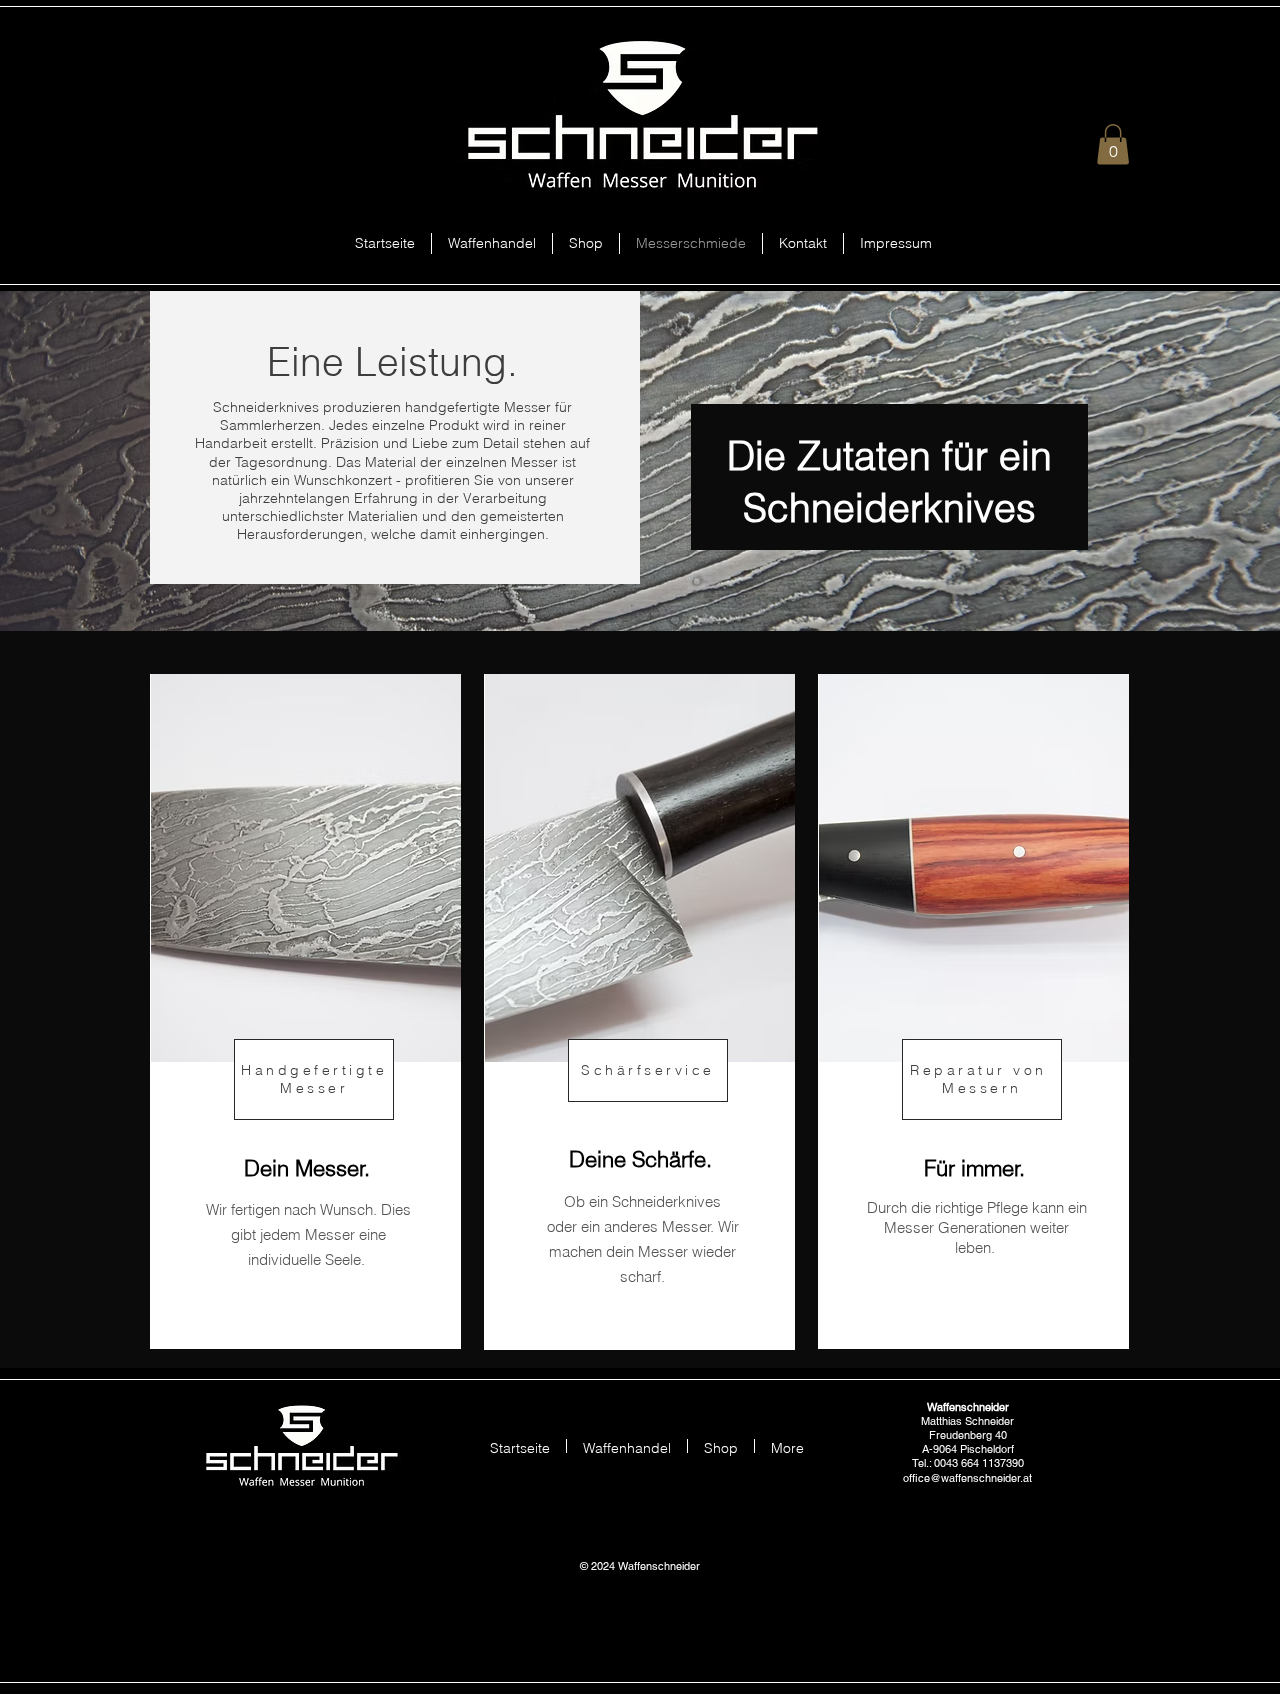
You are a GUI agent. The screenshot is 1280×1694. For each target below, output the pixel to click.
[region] (305, 1011)
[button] (1113, 144)
